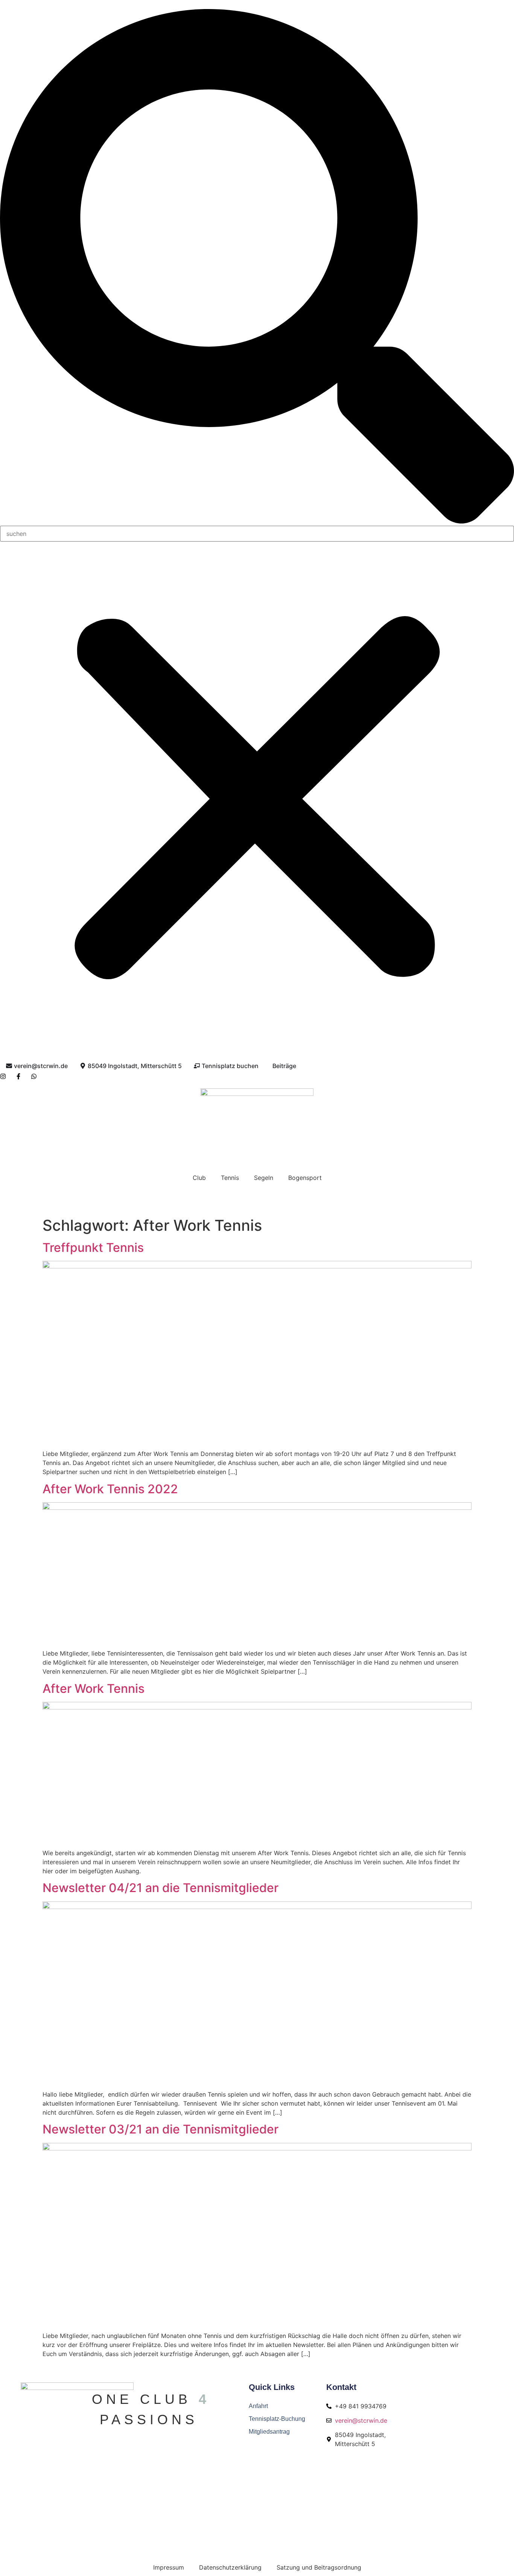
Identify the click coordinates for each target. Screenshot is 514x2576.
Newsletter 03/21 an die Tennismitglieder (160, 2129)
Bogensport (305, 1178)
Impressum (169, 2567)
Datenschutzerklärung (230, 2567)
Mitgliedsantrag (269, 2432)
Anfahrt (258, 2406)
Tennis (230, 1178)
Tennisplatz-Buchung (277, 2419)
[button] (257, 267)
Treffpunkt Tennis (93, 1248)
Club (199, 1178)
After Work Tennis (94, 1689)
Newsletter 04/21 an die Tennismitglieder (160, 1888)
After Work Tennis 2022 (110, 1489)
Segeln (264, 1178)
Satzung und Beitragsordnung (319, 2567)
